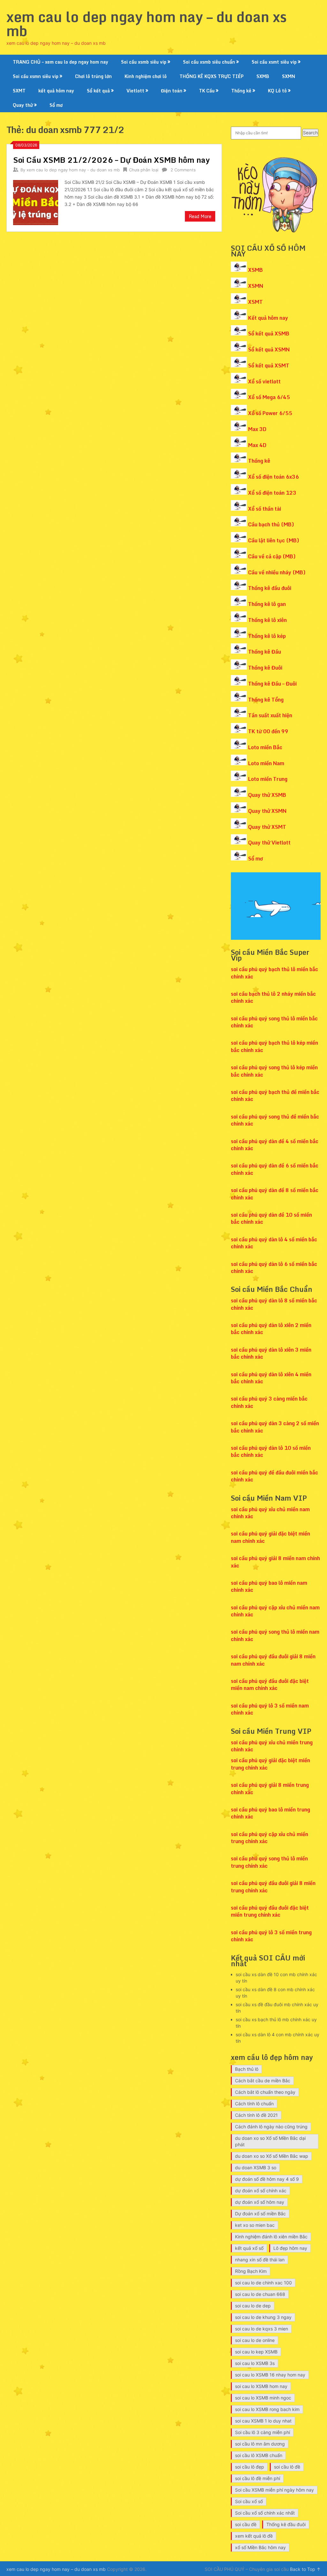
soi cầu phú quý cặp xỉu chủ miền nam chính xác (275, 1611)
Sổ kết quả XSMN (269, 349)
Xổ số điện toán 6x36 (274, 477)
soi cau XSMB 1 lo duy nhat (263, 2421)
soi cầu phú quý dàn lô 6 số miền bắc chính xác (274, 1268)
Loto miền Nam (266, 763)
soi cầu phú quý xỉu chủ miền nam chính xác (270, 1513)
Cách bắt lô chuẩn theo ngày (265, 2092)
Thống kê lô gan (267, 604)
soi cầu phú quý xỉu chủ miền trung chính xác (272, 1746)
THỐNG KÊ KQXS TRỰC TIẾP (212, 76)
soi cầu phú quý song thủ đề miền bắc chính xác (275, 1120)
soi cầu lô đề (287, 2467)
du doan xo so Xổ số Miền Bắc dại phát (270, 2141)
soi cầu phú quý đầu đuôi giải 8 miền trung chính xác (273, 1887)
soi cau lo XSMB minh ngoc (263, 2398)
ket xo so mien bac (255, 2225)
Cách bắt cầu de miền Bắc (263, 2081)
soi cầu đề (246, 2524)
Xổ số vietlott (264, 381)
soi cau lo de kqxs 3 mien (262, 2329)
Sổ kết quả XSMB (269, 334)
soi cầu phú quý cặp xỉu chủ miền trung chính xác (270, 1838)
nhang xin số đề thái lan (260, 2260)
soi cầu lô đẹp (250, 2467)
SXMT (19, 91)
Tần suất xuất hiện (270, 715)
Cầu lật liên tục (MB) (274, 540)
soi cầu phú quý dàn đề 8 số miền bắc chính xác (275, 1194)
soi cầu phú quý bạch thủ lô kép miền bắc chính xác (274, 1046)
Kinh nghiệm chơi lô (146, 76)
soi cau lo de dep (253, 2306)
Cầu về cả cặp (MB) (272, 556)
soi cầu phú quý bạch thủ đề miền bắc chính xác (275, 1096)
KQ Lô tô (277, 91)
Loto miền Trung (268, 779)
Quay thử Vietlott (269, 843)
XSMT (255, 302)
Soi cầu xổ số (249, 2501)
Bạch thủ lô (247, 2069)
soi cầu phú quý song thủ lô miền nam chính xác (275, 1635)
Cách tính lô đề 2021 (256, 2115)
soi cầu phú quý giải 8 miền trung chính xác (270, 1788)
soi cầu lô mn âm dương (260, 2444)
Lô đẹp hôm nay (290, 2248)
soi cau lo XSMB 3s (255, 2363)
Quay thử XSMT (267, 827)
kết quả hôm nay (56, 91)
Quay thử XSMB (267, 795)
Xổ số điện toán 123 (272, 493)
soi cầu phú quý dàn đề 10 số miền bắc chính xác (271, 1218)
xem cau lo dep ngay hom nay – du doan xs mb (147, 24)
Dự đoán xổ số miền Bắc (260, 2214)
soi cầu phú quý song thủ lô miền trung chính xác (269, 1862)
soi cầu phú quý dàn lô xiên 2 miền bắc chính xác (271, 1329)
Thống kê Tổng (266, 700)
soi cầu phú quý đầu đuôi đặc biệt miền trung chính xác (270, 1911)
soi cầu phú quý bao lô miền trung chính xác (270, 1813)
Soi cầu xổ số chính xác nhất (265, 2513)
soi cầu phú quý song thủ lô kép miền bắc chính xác (274, 1071)
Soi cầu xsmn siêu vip (36, 76)
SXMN (289, 76)
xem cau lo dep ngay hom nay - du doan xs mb (73, 170)
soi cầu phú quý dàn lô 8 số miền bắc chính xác (274, 1304)
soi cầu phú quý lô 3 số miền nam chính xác (270, 1709)
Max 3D (257, 429)
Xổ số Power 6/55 (270, 413)
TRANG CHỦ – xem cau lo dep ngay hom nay (61, 62)
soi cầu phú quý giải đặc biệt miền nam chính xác (270, 1537)
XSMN (256, 286)
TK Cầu (207, 91)
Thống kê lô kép (267, 636)
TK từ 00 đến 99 (268, 731)
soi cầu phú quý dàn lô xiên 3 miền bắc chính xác (271, 1353)
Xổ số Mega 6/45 (269, 397)
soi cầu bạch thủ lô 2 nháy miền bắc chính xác (273, 997)
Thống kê (241, 91)
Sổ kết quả (98, 91)
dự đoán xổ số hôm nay (260, 2202)
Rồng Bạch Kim (251, 2271)
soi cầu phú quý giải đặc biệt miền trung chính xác (270, 1764)
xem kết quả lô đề (254, 2536)
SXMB (263, 76)
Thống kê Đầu (265, 652)
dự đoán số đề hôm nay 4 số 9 (267, 2179)
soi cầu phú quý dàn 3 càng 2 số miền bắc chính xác (275, 1427)
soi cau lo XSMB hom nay (261, 2386)
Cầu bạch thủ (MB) (271, 524)
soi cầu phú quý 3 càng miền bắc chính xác (269, 1402)
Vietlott (135, 91)
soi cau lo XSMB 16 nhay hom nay (270, 2375)
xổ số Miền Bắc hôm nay (260, 2547)
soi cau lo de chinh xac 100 (263, 2283)
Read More (200, 216)
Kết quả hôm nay (268, 318)
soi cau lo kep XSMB (256, 2352)
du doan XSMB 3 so (256, 2168)
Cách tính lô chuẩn (254, 2104)
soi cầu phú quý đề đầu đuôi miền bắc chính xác (274, 1476)
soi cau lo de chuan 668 (260, 2294)
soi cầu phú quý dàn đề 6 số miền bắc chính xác (275, 1169)
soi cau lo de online (255, 2340)
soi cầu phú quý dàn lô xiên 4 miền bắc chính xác (271, 1378)
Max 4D (257, 445)
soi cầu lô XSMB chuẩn (259, 2455)
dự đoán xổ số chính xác (261, 2191)
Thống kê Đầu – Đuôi (272, 684)
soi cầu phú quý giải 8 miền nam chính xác (275, 1562)
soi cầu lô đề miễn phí (258, 2478)
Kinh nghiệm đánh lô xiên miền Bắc (271, 2237)
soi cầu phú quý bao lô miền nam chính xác (269, 1586)
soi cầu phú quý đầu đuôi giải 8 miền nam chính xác (273, 1660)
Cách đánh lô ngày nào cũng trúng (271, 2127)
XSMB (255, 270)
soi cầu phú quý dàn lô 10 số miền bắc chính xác (271, 1451)
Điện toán (172, 91)
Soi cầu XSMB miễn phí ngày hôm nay (274, 2490)
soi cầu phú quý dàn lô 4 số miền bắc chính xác (274, 1243)
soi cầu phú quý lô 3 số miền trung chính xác (271, 1936)
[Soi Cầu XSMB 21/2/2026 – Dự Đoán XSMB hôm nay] (35, 202)
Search (310, 133)
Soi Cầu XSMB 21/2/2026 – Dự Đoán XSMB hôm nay (111, 160)
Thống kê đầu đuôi (270, 588)
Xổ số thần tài (265, 509)
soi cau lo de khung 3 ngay (263, 2317)
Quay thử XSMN (267, 811)
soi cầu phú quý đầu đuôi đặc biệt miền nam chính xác (270, 1685)
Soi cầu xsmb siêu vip (144, 62)
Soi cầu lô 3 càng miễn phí (262, 2432)
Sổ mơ (56, 105)
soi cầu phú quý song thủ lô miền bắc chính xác (274, 1022)
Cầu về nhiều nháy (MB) (277, 572)
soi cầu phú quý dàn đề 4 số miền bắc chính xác (275, 1145)
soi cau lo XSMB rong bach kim (267, 2409)
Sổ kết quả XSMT (269, 365)
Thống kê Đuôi (265, 668)
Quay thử (23, 105)
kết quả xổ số (249, 2248)
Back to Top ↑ (305, 2569)
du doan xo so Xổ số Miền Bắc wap (272, 2156)
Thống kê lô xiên (267, 620)
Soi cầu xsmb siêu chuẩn (209, 62)
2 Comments (183, 170)
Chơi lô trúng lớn (93, 76)
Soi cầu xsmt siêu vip (274, 62)
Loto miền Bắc (265, 747)
